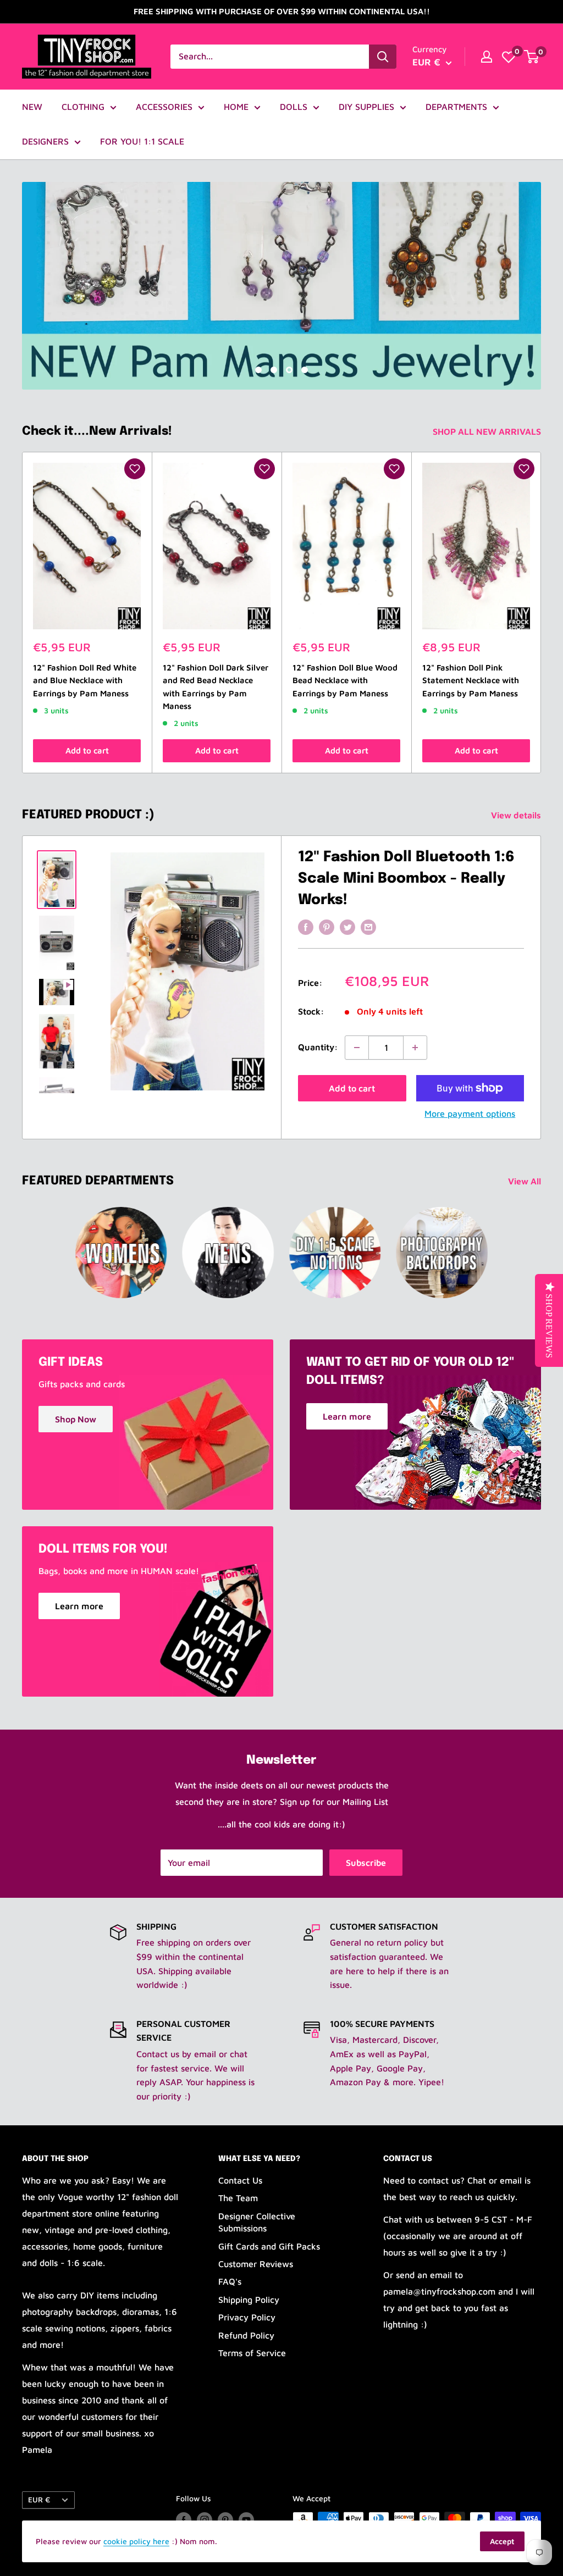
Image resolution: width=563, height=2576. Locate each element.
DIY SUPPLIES (366, 107)
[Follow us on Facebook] (184, 2520)
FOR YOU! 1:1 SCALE (142, 141)
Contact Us (240, 2180)
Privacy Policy (247, 2317)
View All (526, 1181)
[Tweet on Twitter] (347, 927)
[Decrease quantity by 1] (357, 1048)
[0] (509, 57)
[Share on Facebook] (306, 927)
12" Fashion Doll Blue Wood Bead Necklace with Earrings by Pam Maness (345, 680)
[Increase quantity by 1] (415, 1048)
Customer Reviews (256, 2264)
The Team (238, 2198)
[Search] (383, 57)
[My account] (487, 57)
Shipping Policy (249, 2300)
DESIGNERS (45, 141)
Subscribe (366, 1863)
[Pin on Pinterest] (327, 927)
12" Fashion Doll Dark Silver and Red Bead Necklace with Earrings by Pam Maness (216, 687)
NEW (32, 107)
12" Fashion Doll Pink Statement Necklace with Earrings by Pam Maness (471, 680)
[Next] (541, 613)
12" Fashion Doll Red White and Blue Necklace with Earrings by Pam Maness (85, 680)
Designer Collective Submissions (257, 2222)
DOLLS (294, 107)
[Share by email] (368, 927)
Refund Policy (246, 2335)
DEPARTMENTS (456, 107)
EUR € (39, 2500)
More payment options (470, 1114)
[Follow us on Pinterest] (225, 2520)
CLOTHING (83, 107)
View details (517, 815)
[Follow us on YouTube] (246, 2520)
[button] (135, 469)
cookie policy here (136, 2541)
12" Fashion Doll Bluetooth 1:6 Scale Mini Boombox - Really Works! (406, 879)
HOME (236, 107)
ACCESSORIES (164, 107)
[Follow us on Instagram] (205, 2520)
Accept (502, 2541)
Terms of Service (252, 2353)
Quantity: (318, 1047)
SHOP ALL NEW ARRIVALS (488, 431)
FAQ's (230, 2281)
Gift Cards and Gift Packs (269, 2246)
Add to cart (87, 750)
